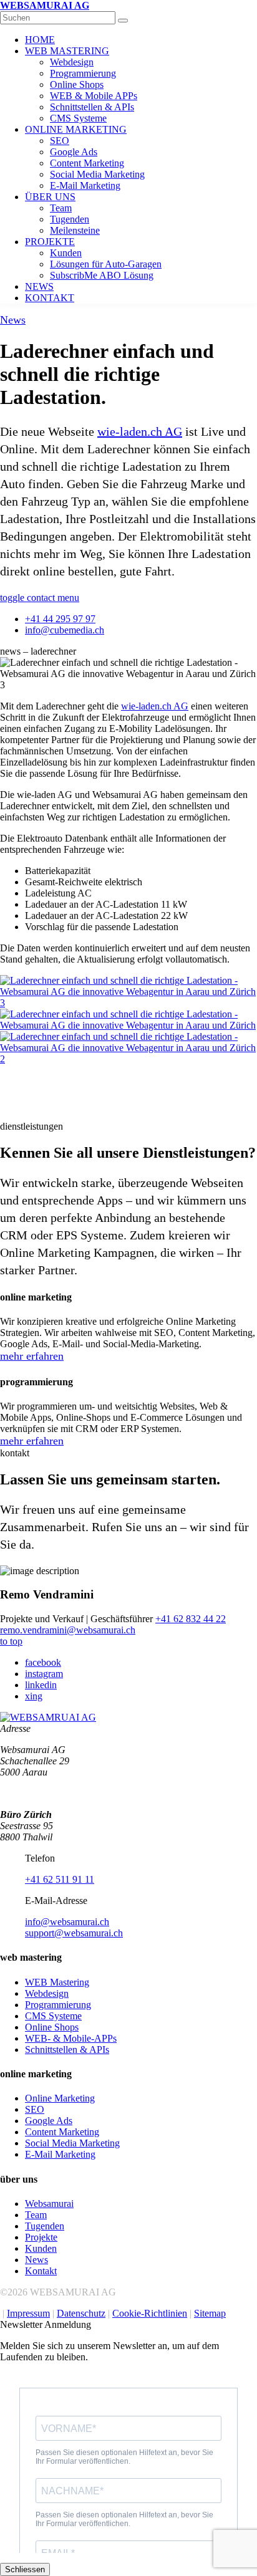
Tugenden (70, 219)
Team (61, 208)
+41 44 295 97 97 (60, 619)
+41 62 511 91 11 (60, 1879)
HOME (40, 40)
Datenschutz (81, 2313)
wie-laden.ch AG (140, 431)
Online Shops (77, 84)
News (13, 320)
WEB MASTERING (67, 51)
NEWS (39, 286)
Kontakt (41, 2271)
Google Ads (74, 152)
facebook (43, 1662)
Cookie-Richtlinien (150, 2313)
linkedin (41, 1685)
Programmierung (83, 73)
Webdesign (72, 62)
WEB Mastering (57, 1982)
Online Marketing (60, 2098)
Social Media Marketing (97, 174)
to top (11, 1641)
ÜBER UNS (50, 197)
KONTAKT (50, 298)
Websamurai (49, 2204)
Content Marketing (87, 163)
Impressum (28, 2313)
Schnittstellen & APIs (92, 107)
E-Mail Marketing (85, 185)
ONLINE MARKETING (76, 129)
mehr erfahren (32, 1356)
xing (34, 1696)
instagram (44, 1674)
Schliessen (25, 2569)
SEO (60, 141)
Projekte (41, 2237)
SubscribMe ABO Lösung (102, 275)
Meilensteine (75, 230)
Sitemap (210, 2313)
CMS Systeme (78, 118)
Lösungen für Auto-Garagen (106, 264)
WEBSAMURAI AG (45, 5)
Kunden (66, 253)
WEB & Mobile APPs (94, 96)
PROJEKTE (50, 242)
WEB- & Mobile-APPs (71, 2038)
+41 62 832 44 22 (191, 1619)
